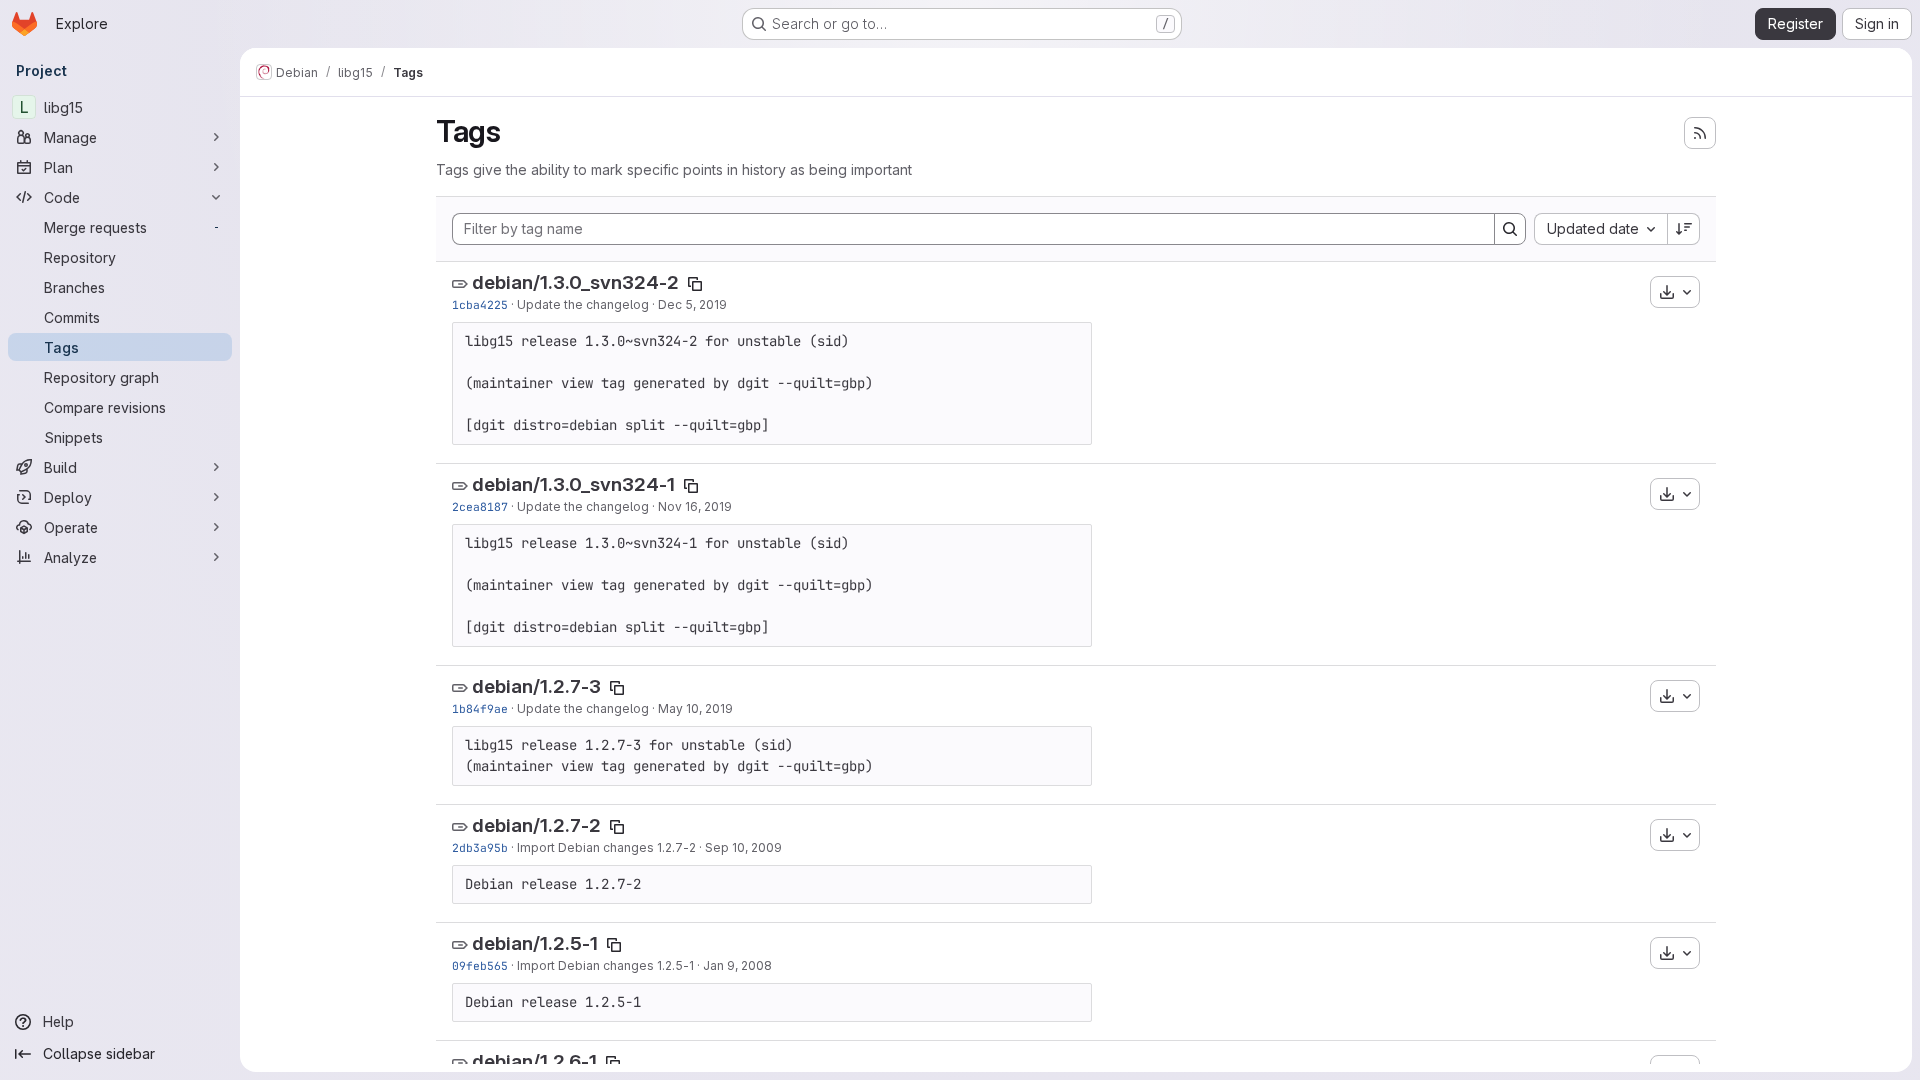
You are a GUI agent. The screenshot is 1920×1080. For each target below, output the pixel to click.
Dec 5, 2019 (692, 304)
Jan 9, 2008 (737, 965)
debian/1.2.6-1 (534, 1061)
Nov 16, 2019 (695, 506)
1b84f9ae (480, 708)
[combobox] (1600, 229)
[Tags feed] (1700, 133)
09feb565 (480, 965)
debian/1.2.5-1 (535, 943)
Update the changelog (583, 304)
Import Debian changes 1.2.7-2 (606, 847)
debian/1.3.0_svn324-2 (575, 282)
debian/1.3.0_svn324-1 (573, 484)
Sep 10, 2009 (743, 847)
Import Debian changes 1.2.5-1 (605, 965)
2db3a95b (480, 847)
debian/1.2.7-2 (536, 825)
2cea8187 (480, 506)
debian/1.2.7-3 (536, 686)
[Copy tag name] (695, 284)
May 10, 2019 (695, 708)
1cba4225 (480, 304)
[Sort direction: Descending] (1684, 229)
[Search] (1510, 229)
